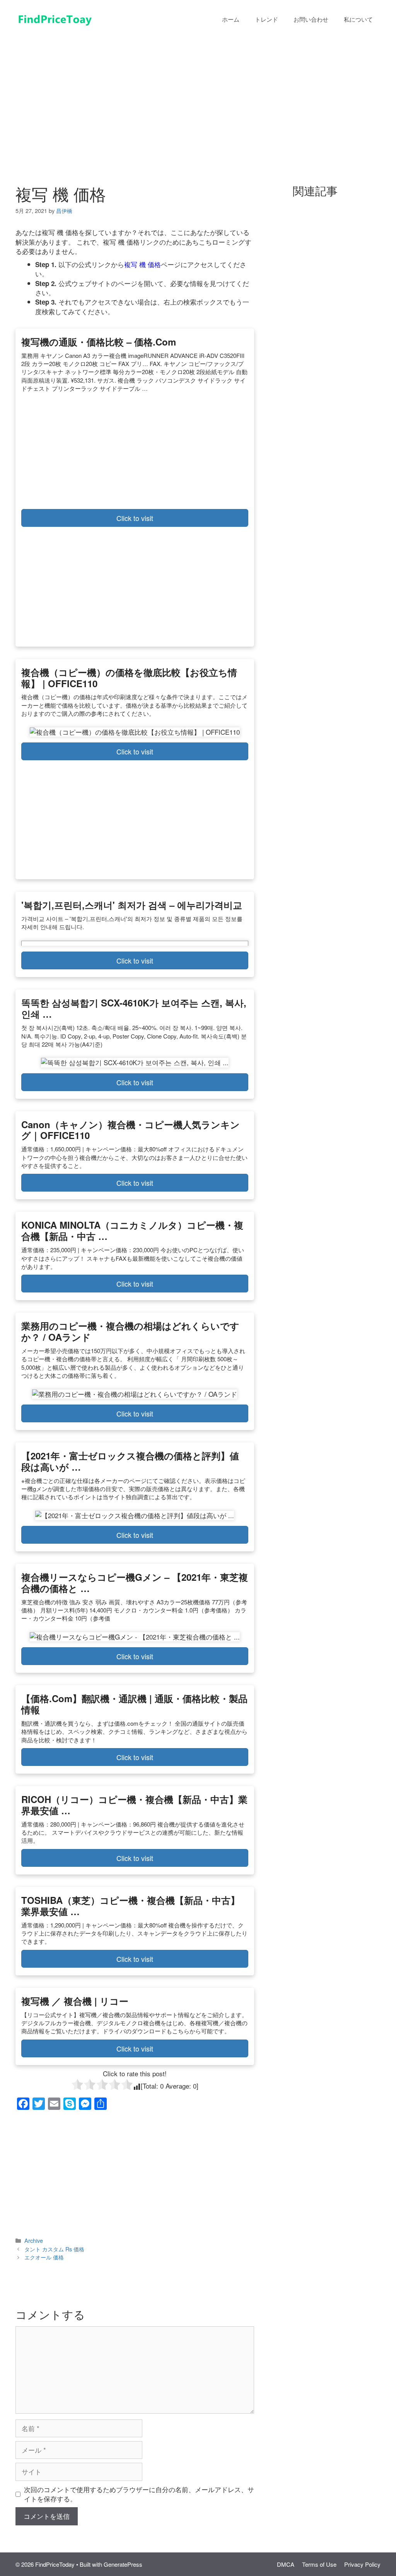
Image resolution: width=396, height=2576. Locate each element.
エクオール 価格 (44, 2257)
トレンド (266, 19)
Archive (34, 2240)
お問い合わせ (311, 19)
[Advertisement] (198, 96)
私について (358, 19)
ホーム (231, 19)
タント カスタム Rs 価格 (54, 2249)
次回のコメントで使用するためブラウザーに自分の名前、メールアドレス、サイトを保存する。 (139, 2494)
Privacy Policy (362, 2564)
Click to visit (135, 518)
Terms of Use (319, 2564)
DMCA (286, 2564)
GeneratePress (123, 2564)
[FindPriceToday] (54, 18)
